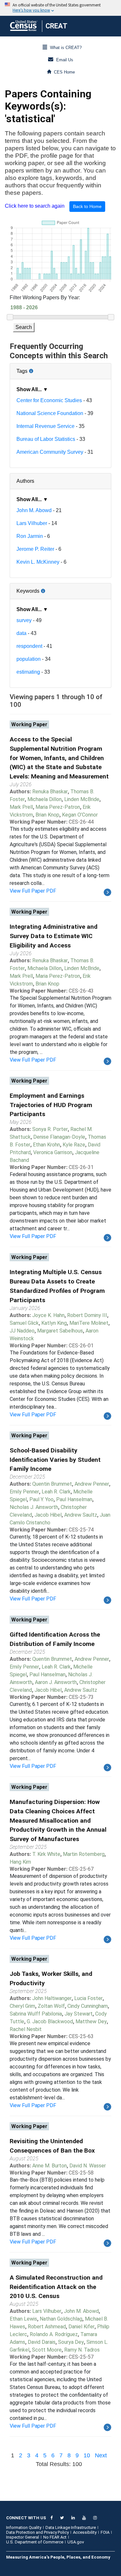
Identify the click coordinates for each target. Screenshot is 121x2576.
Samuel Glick (24, 1323)
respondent (29, 646)
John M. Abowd (34, 510)
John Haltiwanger (52, 1998)
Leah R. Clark (56, 1492)
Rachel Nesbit (26, 2029)
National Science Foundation (50, 413)
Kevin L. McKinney (38, 562)
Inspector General (23, 2537)
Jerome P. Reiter (35, 549)
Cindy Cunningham (88, 2006)
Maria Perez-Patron (58, 807)
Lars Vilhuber (32, 523)
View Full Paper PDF (33, 891)
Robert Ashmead (47, 2327)
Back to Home (87, 206)
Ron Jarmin (30, 536)
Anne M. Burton (50, 2166)
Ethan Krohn (46, 1145)
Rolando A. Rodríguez (54, 2334)
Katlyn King (54, 1323)
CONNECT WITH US (26, 2518)
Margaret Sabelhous (60, 1331)
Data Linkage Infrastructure (71, 2527)
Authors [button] (25, 481)
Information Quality (24, 2527)
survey (24, 620)
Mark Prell (21, 807)
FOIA (105, 2532)
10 (87, 2455)
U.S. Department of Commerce (35, 2542)
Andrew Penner (92, 1484)
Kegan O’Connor (80, 815)
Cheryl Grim (22, 2006)
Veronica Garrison (53, 1152)
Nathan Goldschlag (61, 2319)
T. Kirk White (46, 1854)
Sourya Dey (71, 2342)
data (21, 633)
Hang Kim (20, 1862)
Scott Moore (47, 2350)
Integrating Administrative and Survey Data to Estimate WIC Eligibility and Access (54, 936)
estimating (28, 672)
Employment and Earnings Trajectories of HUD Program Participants (51, 1105)
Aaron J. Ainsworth (56, 1682)
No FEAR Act (55, 2537)
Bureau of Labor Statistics (46, 439)
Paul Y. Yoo (41, 1499)
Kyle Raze (74, 1145)
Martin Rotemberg (84, 1854)
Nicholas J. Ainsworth (34, 1507)
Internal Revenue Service (45, 426)
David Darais (42, 2342)
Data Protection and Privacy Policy (37, 2532)
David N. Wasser (88, 2166)
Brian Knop (47, 815)
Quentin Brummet (52, 1484)
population (29, 659)
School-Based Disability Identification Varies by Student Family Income (55, 1460)
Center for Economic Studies (49, 400)
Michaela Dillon (45, 799)
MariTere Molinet (89, 1323)
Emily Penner (24, 1492)
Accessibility (85, 2532)
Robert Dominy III (87, 1315)
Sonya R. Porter (50, 1129)
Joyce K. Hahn (48, 1315)
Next (101, 2455)
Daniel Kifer (81, 2327)
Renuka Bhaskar (50, 792)
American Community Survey (50, 452)
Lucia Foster (88, 1998)
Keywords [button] (49, 589)
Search (24, 327)
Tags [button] (44, 369)
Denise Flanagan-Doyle (59, 1137)
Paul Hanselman (74, 1499)
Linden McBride (82, 799)
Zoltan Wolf (51, 2006)
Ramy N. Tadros (82, 2350)
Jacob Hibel (48, 1515)
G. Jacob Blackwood (50, 2021)
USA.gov (76, 2542)
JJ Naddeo (22, 1331)
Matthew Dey (91, 2021)
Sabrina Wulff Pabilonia (36, 2014)
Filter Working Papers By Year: (45, 297)
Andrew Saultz (81, 1515)
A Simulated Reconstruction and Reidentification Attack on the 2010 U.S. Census (56, 2287)
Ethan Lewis (23, 2319)
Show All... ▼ (32, 389)
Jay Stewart (79, 2014)
